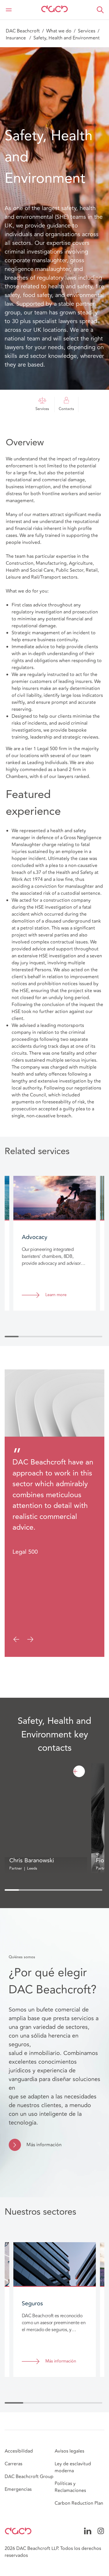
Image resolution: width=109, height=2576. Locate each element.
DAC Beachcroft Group (29, 2477)
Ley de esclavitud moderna (73, 2467)
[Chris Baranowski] (79, 1771)
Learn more (56, 1295)
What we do (59, 31)
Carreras (14, 2464)
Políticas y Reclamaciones (70, 2487)
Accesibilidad (19, 2451)
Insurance (16, 38)
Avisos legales (69, 2451)
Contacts (66, 409)
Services (87, 31)
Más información (44, 2145)
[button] (100, 10)
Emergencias (18, 2489)
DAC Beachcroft (23, 31)
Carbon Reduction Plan (79, 2503)
